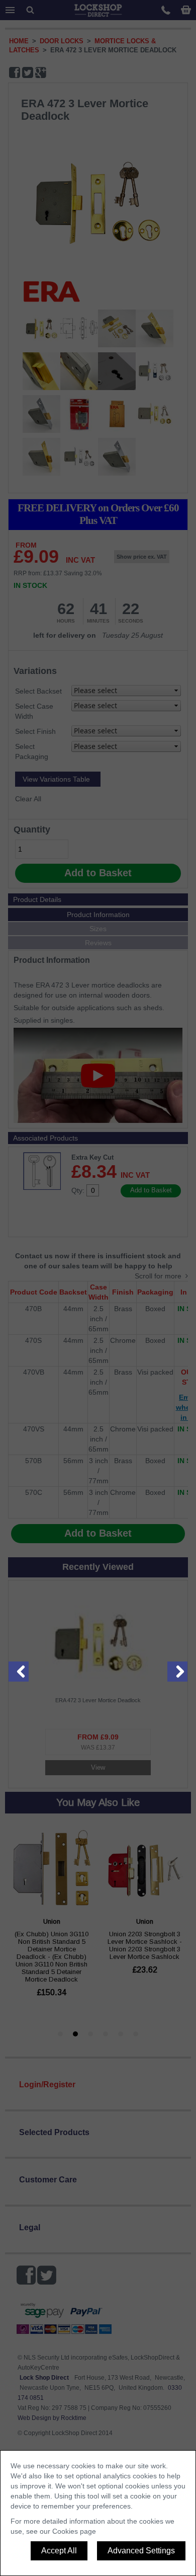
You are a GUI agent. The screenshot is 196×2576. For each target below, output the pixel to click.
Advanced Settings (141, 2551)
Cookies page (74, 2531)
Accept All (59, 2551)
